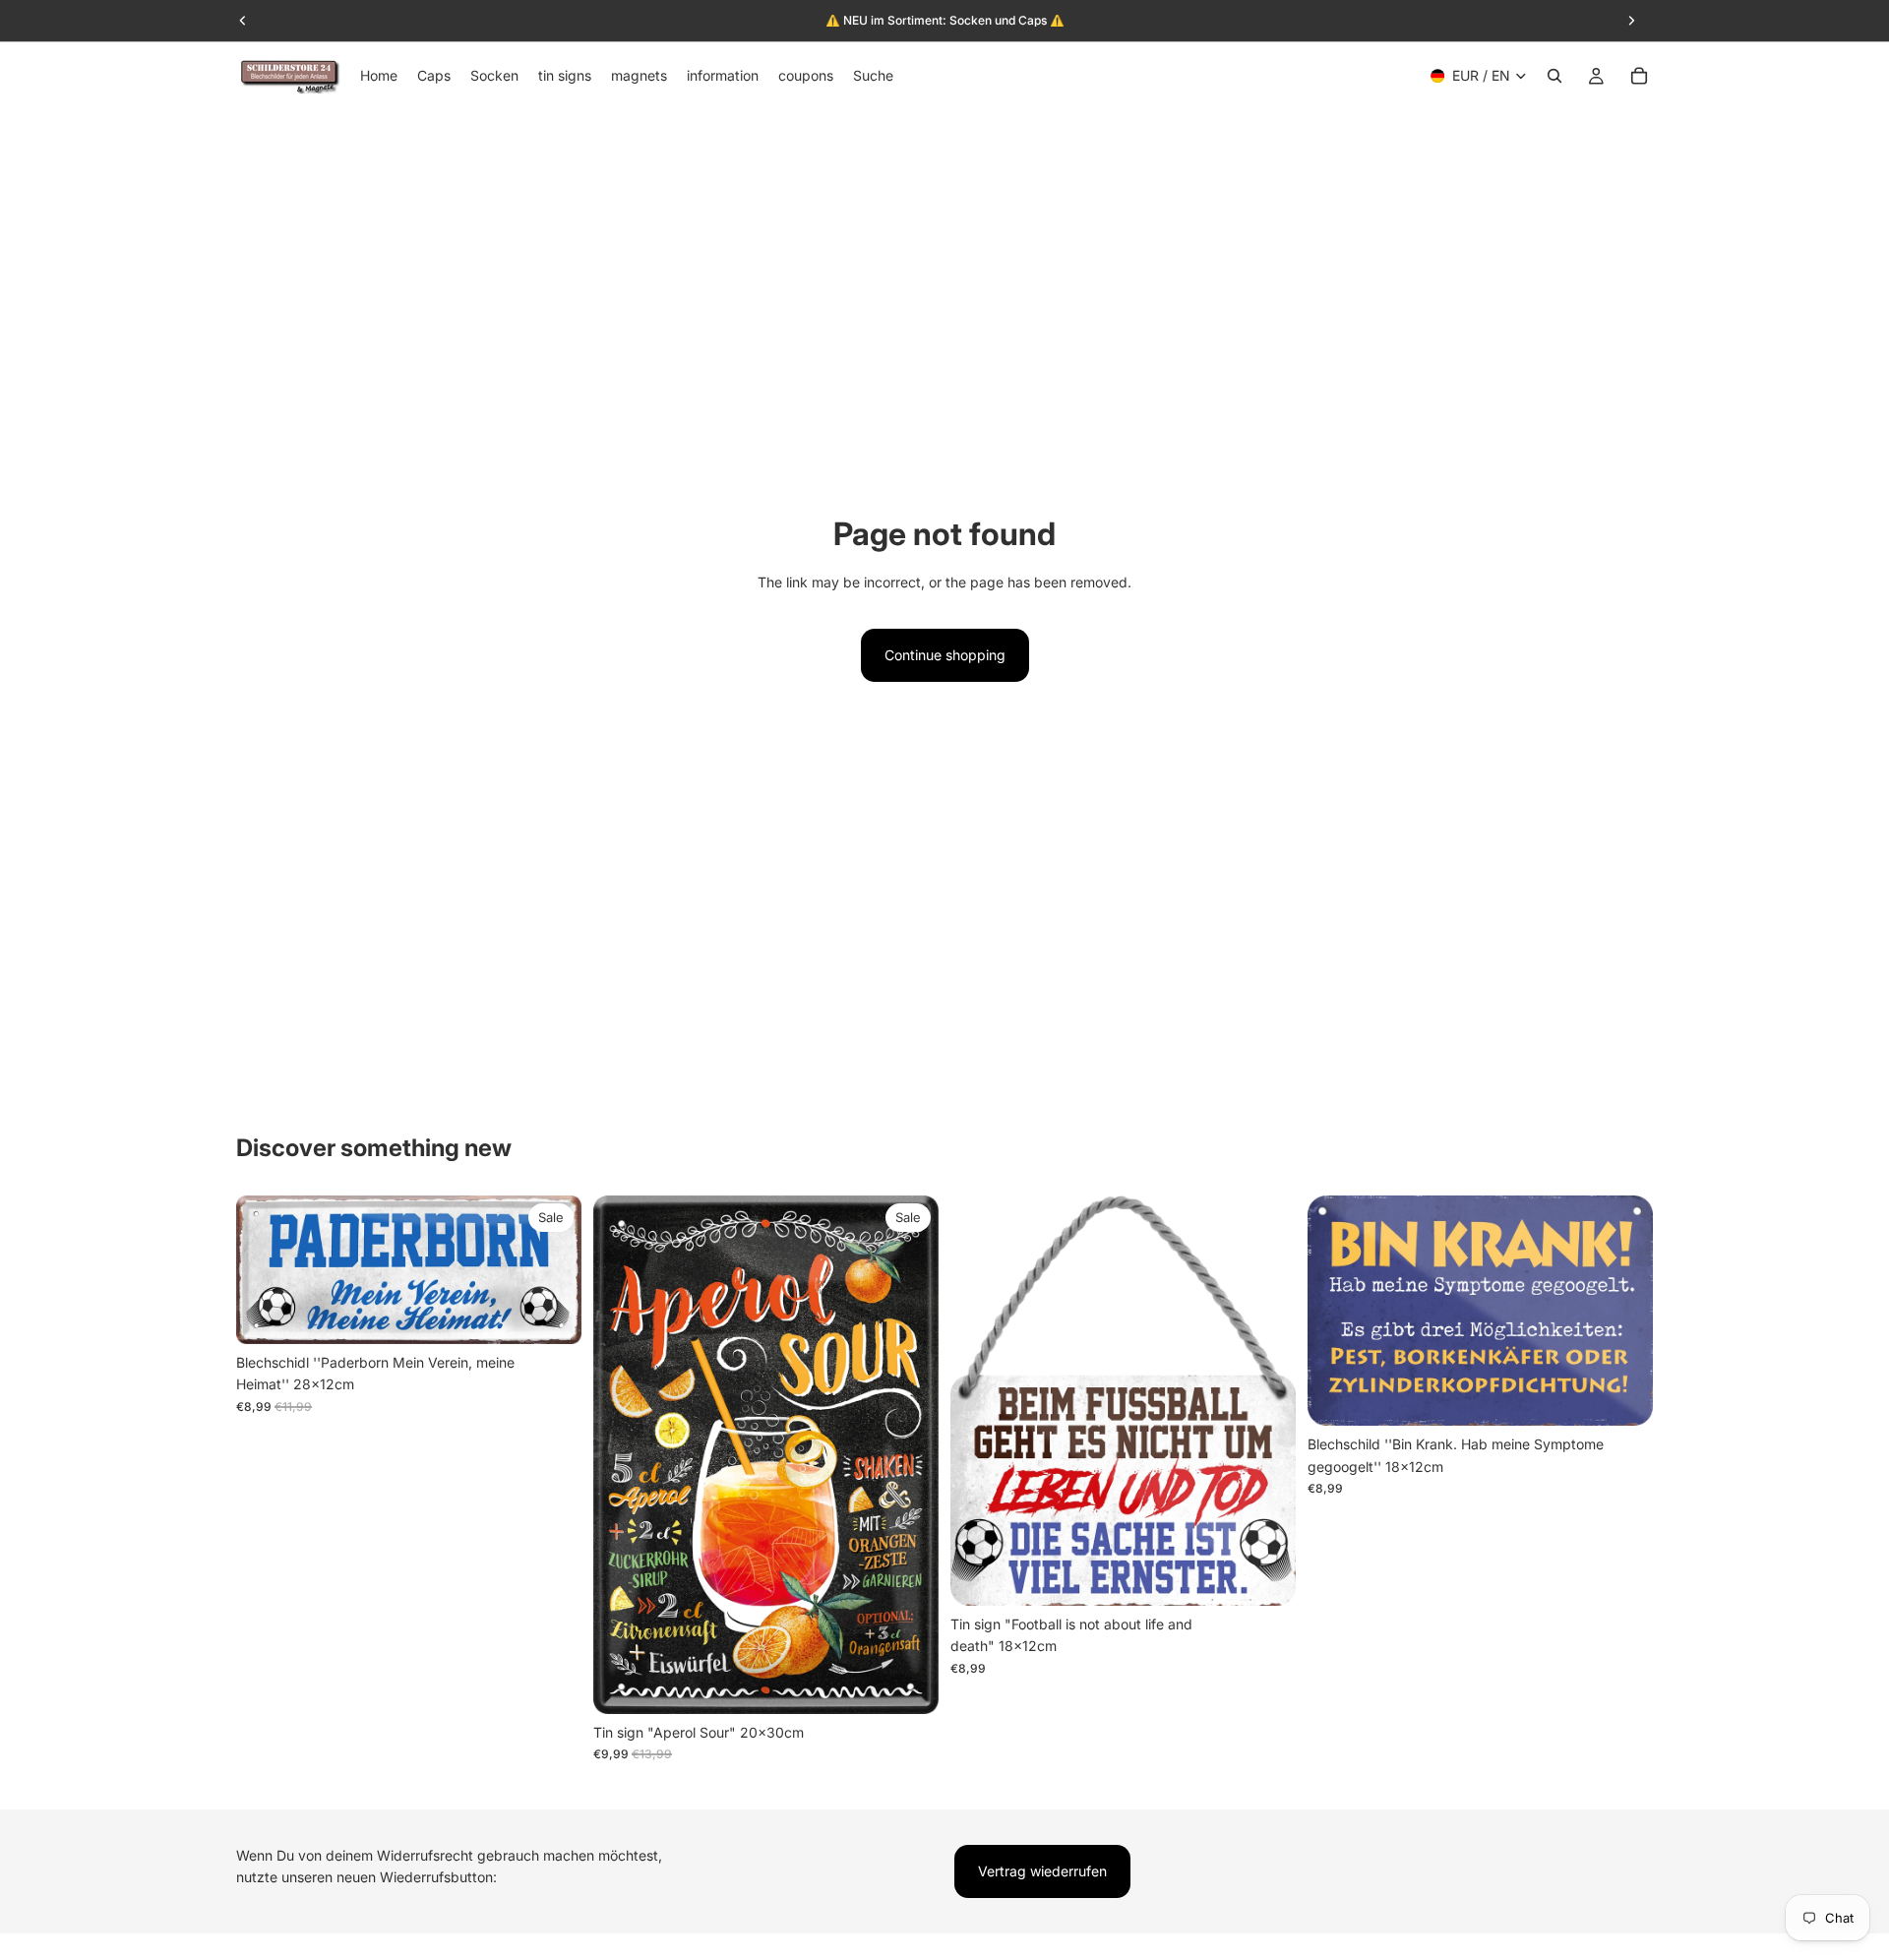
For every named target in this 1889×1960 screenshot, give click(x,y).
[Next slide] (552, 1270)
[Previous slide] (266, 1270)
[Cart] (1639, 76)
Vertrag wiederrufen (1042, 1871)
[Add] (551, 1314)
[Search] (1554, 76)
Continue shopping (945, 655)
